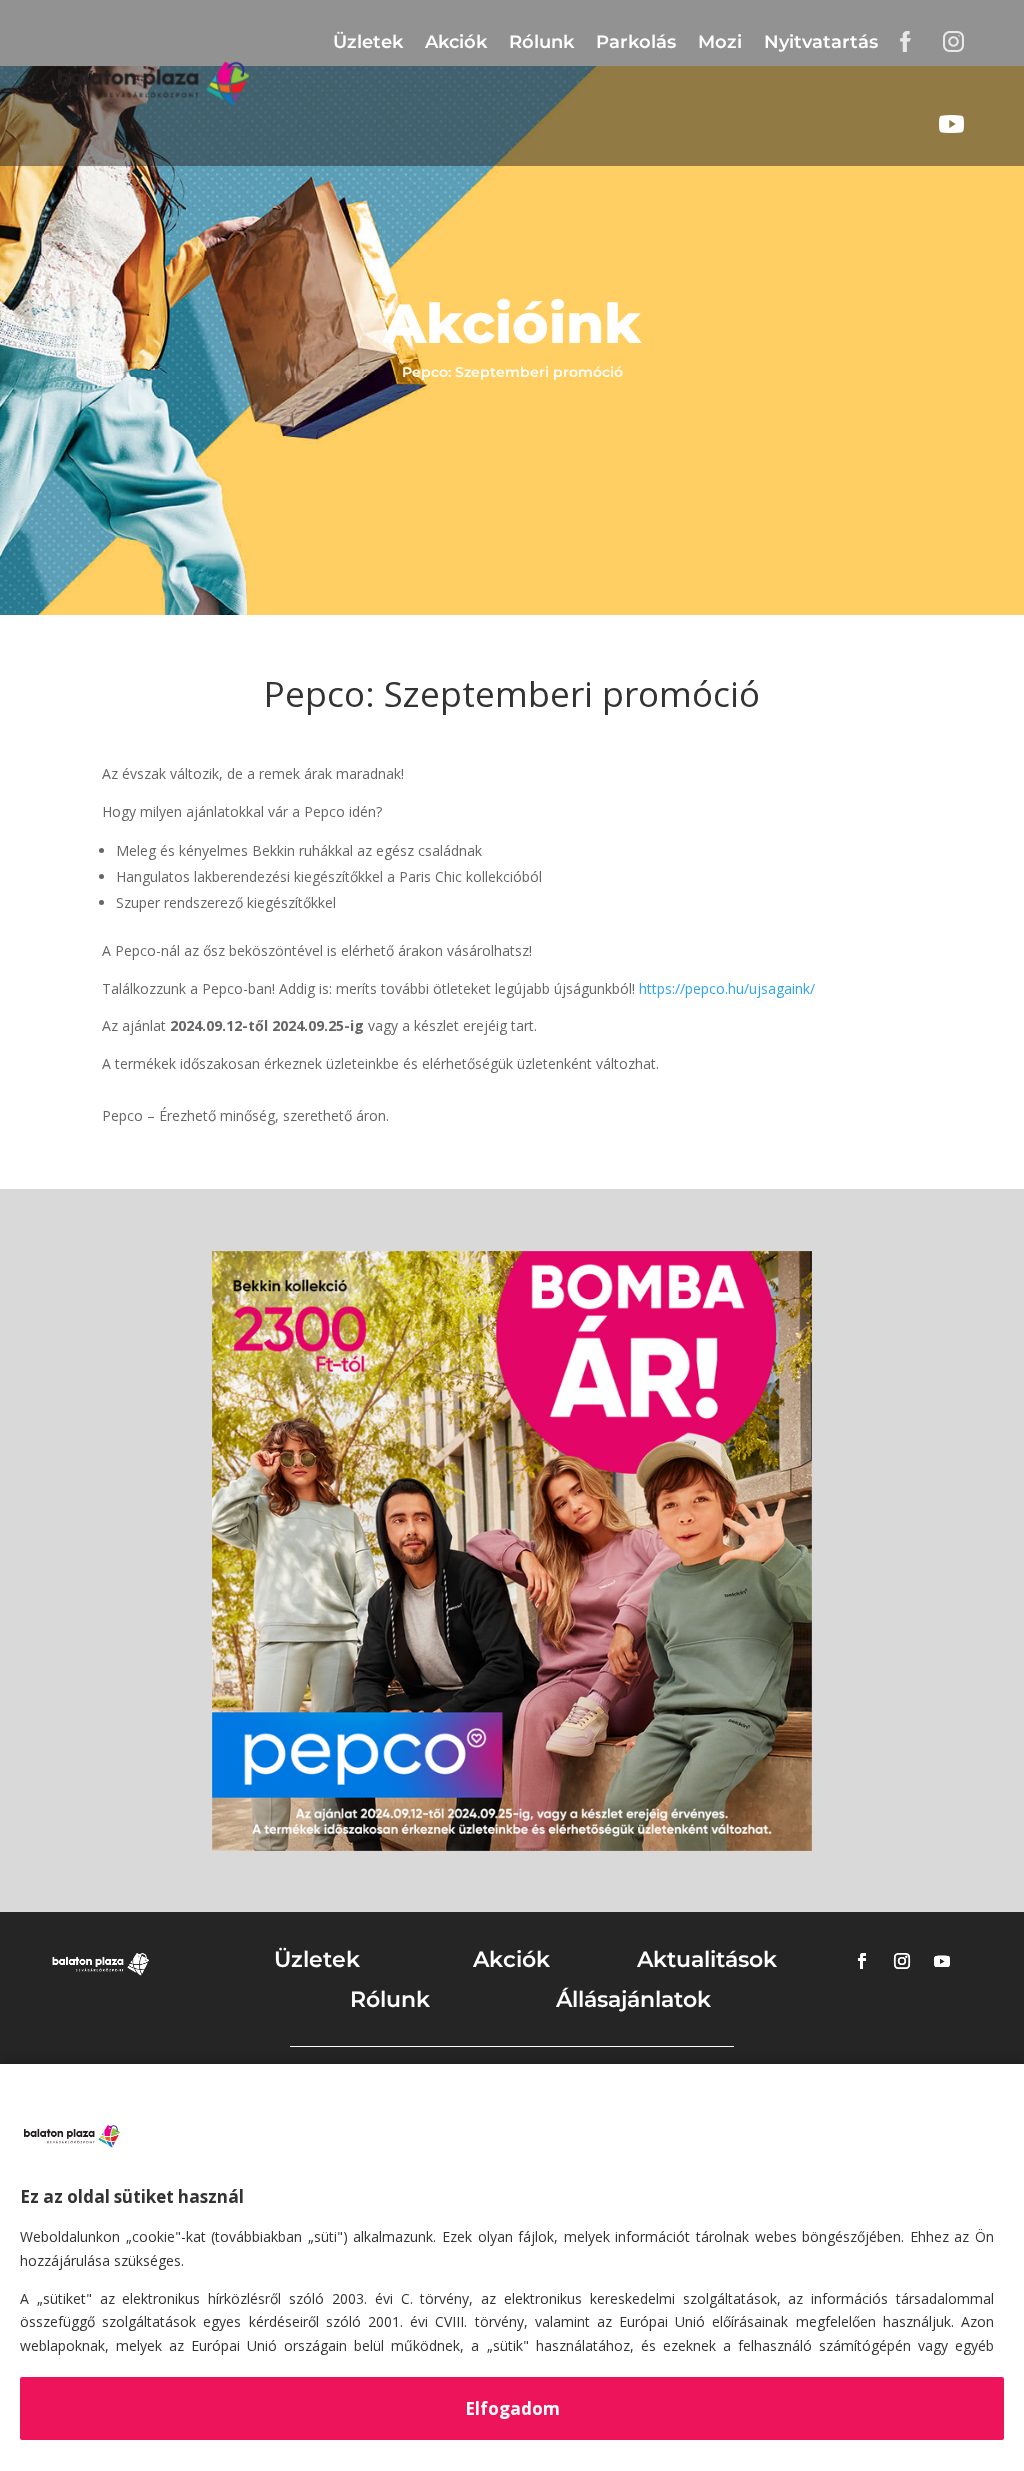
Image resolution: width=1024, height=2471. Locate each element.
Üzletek (368, 42)
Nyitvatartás (821, 42)
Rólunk (541, 42)
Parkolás (636, 42)
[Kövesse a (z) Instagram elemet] (902, 1961)
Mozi (720, 42)
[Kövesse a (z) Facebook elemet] (862, 1961)
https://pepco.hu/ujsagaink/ (727, 988)
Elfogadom (512, 2408)
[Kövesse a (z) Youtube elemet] (942, 1961)
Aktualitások (707, 1959)
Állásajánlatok (633, 1999)
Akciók (456, 42)
